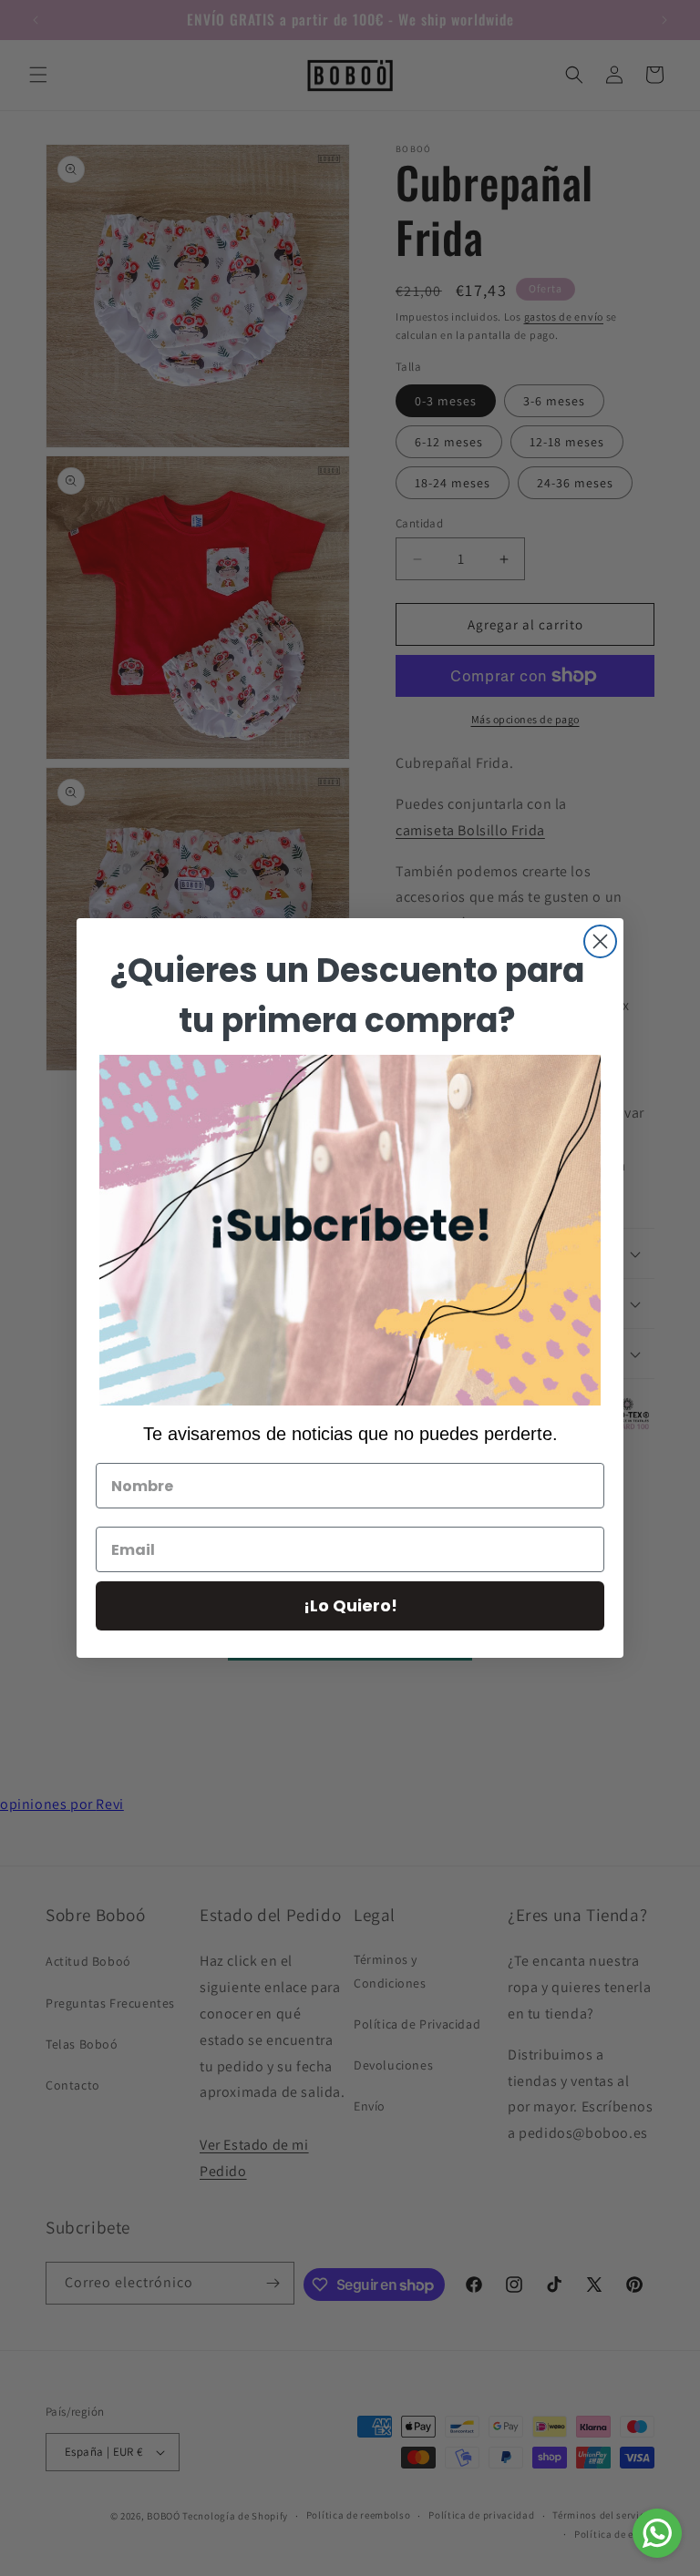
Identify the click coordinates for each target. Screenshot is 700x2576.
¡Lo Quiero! (350, 1605)
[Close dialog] (600, 941)
